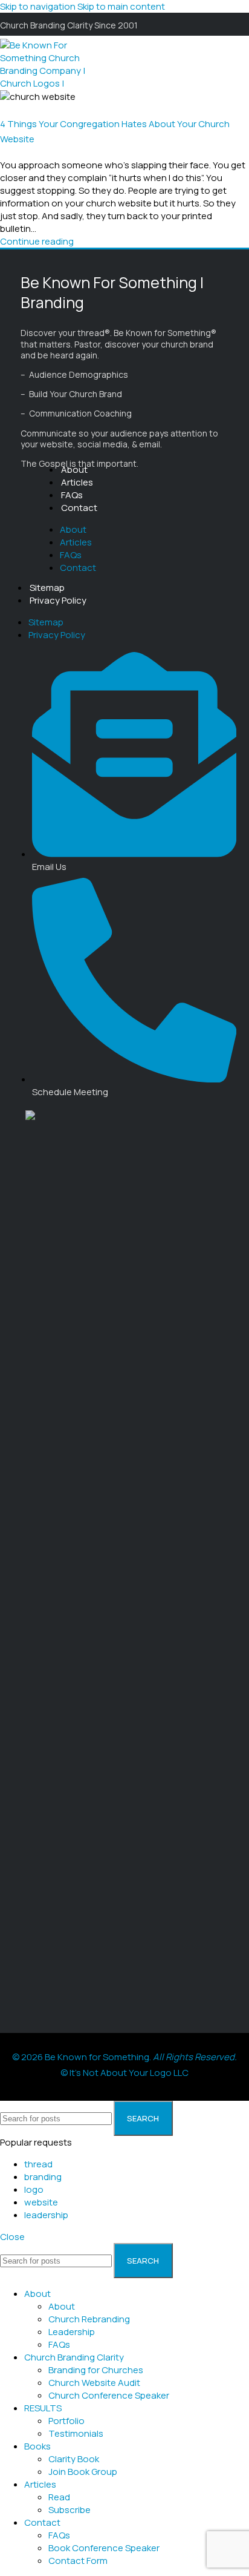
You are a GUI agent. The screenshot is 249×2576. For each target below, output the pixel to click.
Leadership (72, 2332)
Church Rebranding (89, 2319)
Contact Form (78, 2561)
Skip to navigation (39, 6)
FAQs (72, 495)
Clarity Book (74, 2459)
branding (43, 2177)
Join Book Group (83, 2472)
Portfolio (66, 2421)
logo (34, 2189)
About (74, 469)
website (41, 2202)
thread (38, 2164)
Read (59, 2497)
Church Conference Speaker (109, 2395)
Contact (79, 508)
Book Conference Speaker (104, 2548)
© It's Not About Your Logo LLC (124, 2073)
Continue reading (37, 241)
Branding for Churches (96, 2370)
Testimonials (76, 2433)
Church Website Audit (94, 2383)
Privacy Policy (58, 600)
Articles (77, 482)
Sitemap (47, 588)
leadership (46, 2215)
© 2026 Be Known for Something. (124, 2057)
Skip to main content (121, 6)
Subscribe (70, 2510)
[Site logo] (54, 109)
